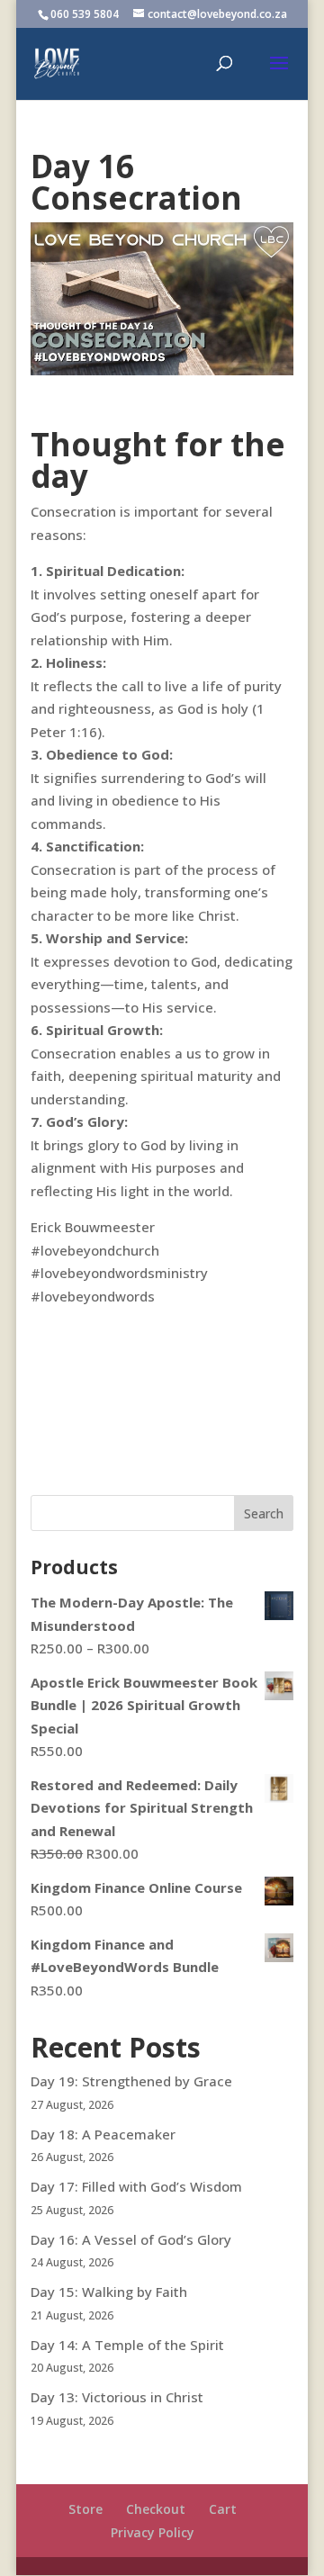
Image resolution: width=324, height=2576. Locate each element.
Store (85, 2509)
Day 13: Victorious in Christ (117, 2397)
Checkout (156, 2509)
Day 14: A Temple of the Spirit (127, 2345)
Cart (223, 2509)
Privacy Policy (153, 2532)
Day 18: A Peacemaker (103, 2134)
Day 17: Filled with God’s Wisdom (136, 2186)
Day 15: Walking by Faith (109, 2292)
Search (264, 1513)
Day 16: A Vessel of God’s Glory (131, 2239)
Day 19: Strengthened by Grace (131, 2081)
